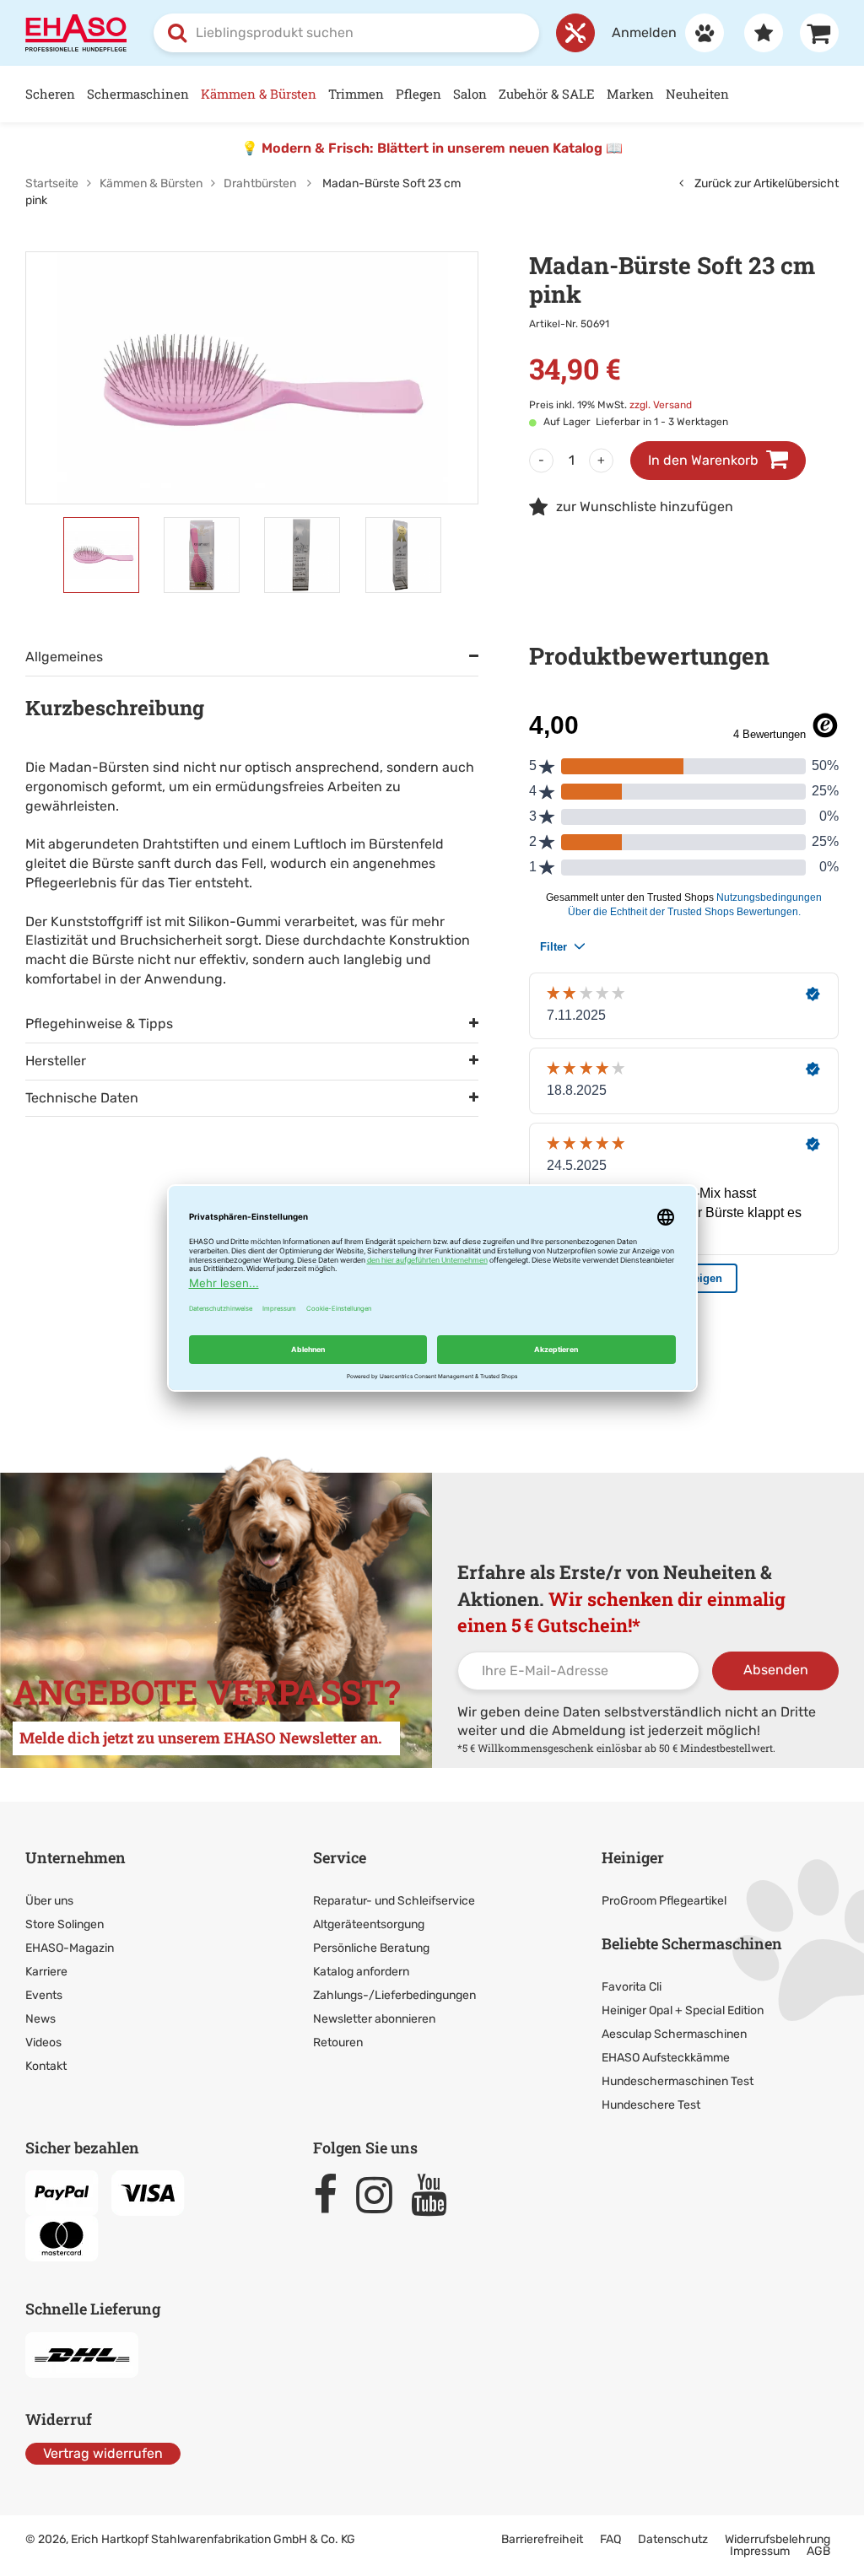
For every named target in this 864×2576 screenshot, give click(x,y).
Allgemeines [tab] (64, 657)
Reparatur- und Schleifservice (394, 1901)
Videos (43, 2042)
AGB (818, 2551)
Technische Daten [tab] (82, 1098)
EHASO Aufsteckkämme (666, 2058)
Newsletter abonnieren (374, 2019)
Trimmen (356, 94)
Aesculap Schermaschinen (674, 2034)
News (40, 2019)
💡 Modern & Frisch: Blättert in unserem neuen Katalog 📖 (432, 148)
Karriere (46, 1972)
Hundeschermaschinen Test (678, 2081)
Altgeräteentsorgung (369, 1924)
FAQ (610, 2539)
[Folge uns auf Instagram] (382, 2195)
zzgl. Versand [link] (661, 405)
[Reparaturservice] (575, 33)
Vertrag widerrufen (103, 2453)
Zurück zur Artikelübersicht (765, 183)
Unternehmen (76, 1857)
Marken (630, 94)
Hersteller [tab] (56, 1061)
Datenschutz (673, 2539)
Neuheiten (697, 94)
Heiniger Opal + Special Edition (683, 2010)
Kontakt (46, 2066)
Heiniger (633, 1857)
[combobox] (346, 33)
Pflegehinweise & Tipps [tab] (99, 1024)
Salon (470, 94)
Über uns (49, 1901)
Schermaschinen (138, 94)
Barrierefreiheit (542, 2539)
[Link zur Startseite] (76, 32)
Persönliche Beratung (371, 1948)
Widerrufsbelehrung (778, 2539)
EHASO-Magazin (70, 1948)
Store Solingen (65, 1924)
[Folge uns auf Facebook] (333, 2195)
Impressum (760, 2551)
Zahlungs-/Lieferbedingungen (394, 1995)
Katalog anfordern (361, 1972)
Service (340, 1857)
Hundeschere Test (651, 2105)
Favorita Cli (632, 1987)
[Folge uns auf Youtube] (437, 2195)
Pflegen (418, 94)
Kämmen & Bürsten (259, 94)
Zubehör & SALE (547, 94)
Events (44, 1995)
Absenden (776, 1670)
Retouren (338, 2042)
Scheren (50, 94)
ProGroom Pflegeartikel (664, 1901)
